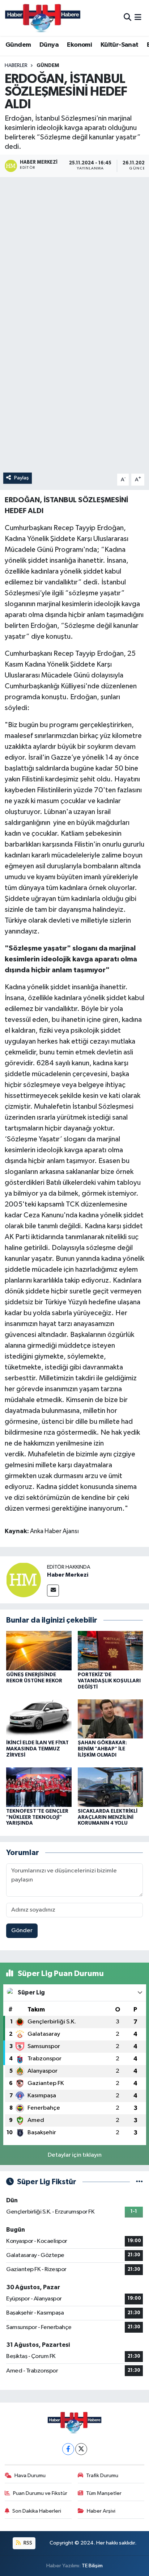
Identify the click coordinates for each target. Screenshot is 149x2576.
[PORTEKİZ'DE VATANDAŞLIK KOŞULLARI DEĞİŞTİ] (110, 1651)
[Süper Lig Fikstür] (139, 2182)
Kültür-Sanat (120, 45)
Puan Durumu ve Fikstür (40, 2493)
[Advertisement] (74, 258)
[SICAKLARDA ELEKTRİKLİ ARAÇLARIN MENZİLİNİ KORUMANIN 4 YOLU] (110, 1787)
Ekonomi (79, 45)
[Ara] (127, 18)
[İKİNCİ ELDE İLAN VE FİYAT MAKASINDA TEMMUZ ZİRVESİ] (39, 1719)
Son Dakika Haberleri (37, 2511)
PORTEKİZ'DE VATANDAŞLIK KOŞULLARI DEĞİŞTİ (109, 1681)
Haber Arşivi (101, 2511)
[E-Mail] (53, 1591)
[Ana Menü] (138, 18)
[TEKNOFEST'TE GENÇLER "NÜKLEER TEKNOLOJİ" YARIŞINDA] (39, 1787)
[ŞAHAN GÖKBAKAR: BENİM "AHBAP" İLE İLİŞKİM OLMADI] (110, 1719)
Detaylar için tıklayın (75, 2155)
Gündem (18, 45)
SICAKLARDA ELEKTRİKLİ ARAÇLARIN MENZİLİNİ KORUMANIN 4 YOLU (108, 1817)
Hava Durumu (30, 2476)
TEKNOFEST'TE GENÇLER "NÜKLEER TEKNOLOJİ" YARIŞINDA (37, 1817)
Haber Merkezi (68, 1575)
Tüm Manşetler (104, 2493)
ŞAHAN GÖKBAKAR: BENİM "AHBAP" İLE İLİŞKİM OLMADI (102, 1749)
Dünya (49, 45)
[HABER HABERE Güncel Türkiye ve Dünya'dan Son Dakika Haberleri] (43, 18)
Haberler (16, 66)
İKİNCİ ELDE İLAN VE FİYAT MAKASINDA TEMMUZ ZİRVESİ (37, 1749)
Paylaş (22, 478)
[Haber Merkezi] (24, 1580)
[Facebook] (68, 2449)
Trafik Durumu (102, 2476)
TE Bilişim (92, 2566)
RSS (27, 2543)
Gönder (22, 1931)
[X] (81, 2449)
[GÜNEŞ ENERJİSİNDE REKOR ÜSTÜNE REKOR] (39, 1651)
